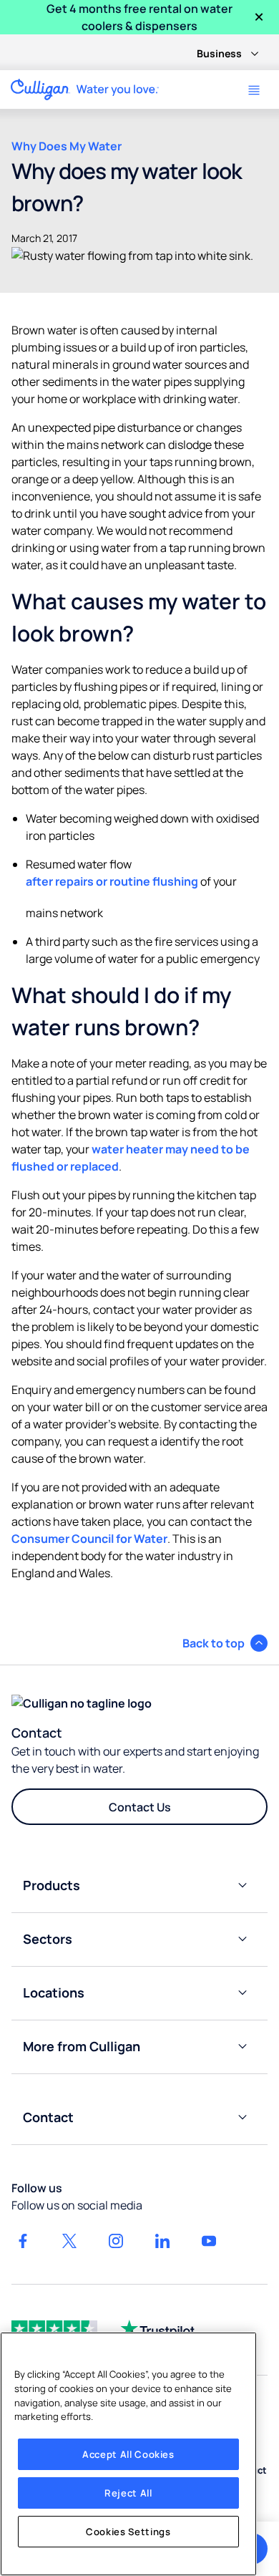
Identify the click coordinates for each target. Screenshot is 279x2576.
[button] (225, 1643)
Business (219, 53)
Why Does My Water (67, 146)
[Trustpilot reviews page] (157, 2328)
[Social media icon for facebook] (23, 2241)
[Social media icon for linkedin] (162, 2241)
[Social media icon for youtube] (209, 2241)
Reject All (128, 2493)
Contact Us (140, 1807)
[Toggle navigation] (254, 90)
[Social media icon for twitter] (69, 2241)
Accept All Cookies (128, 2454)
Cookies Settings (128, 2532)
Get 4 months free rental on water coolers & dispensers (139, 17)
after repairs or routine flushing (112, 881)
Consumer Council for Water (89, 1539)
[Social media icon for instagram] (116, 2241)
